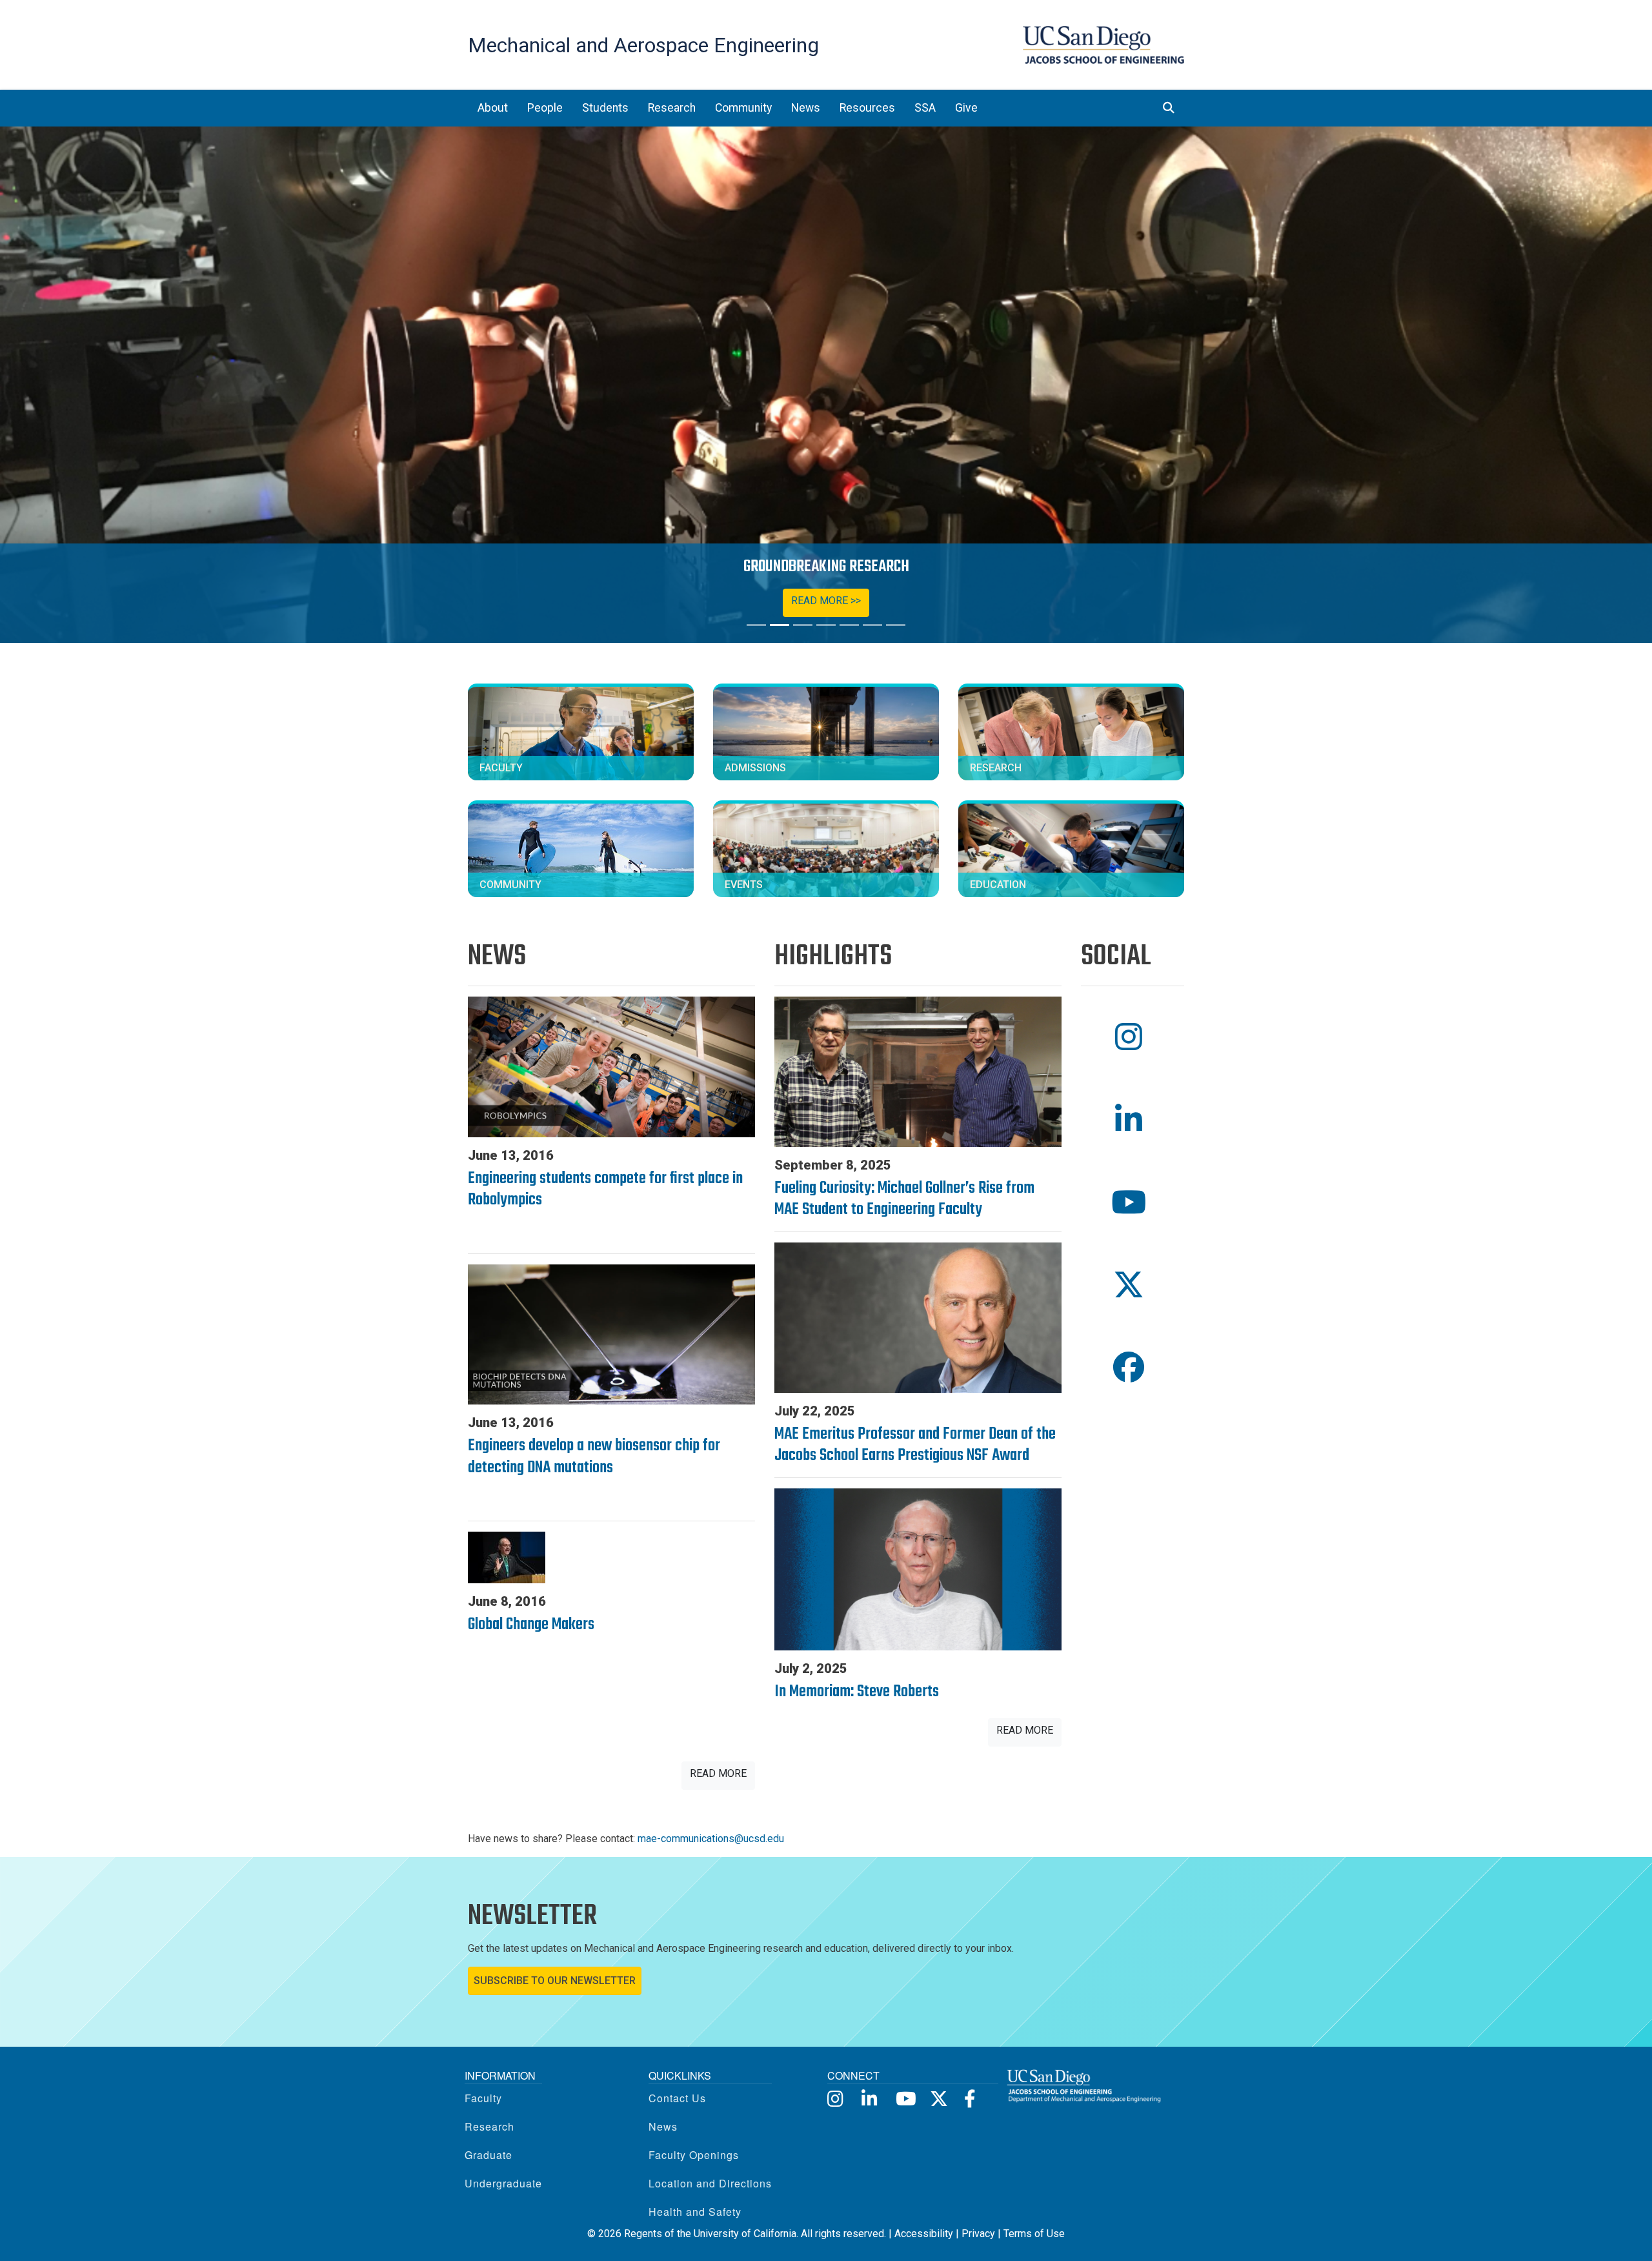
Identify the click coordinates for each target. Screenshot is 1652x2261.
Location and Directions (710, 2183)
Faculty (483, 2098)
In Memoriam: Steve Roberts (857, 1692)
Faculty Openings (694, 2155)
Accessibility (924, 2234)
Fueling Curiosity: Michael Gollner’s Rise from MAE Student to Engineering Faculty (904, 1199)
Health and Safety (695, 2212)
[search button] (1169, 108)
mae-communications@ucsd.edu (711, 1839)
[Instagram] (835, 2098)
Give (966, 108)
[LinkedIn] (870, 2098)
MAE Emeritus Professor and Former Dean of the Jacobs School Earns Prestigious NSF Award (915, 1445)
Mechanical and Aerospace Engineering (643, 45)
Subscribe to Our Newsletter (555, 1981)
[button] (1133, 1038)
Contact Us (677, 2098)
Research (489, 2126)
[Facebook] (972, 2098)
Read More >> (826, 601)
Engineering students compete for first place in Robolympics (605, 1190)
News (663, 2126)
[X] (938, 2098)
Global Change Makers (531, 1625)
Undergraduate (503, 2183)
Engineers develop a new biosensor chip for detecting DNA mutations (594, 1457)
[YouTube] (904, 2098)
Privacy (978, 2234)
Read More (718, 1773)
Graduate (489, 2155)
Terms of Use (1034, 2234)
